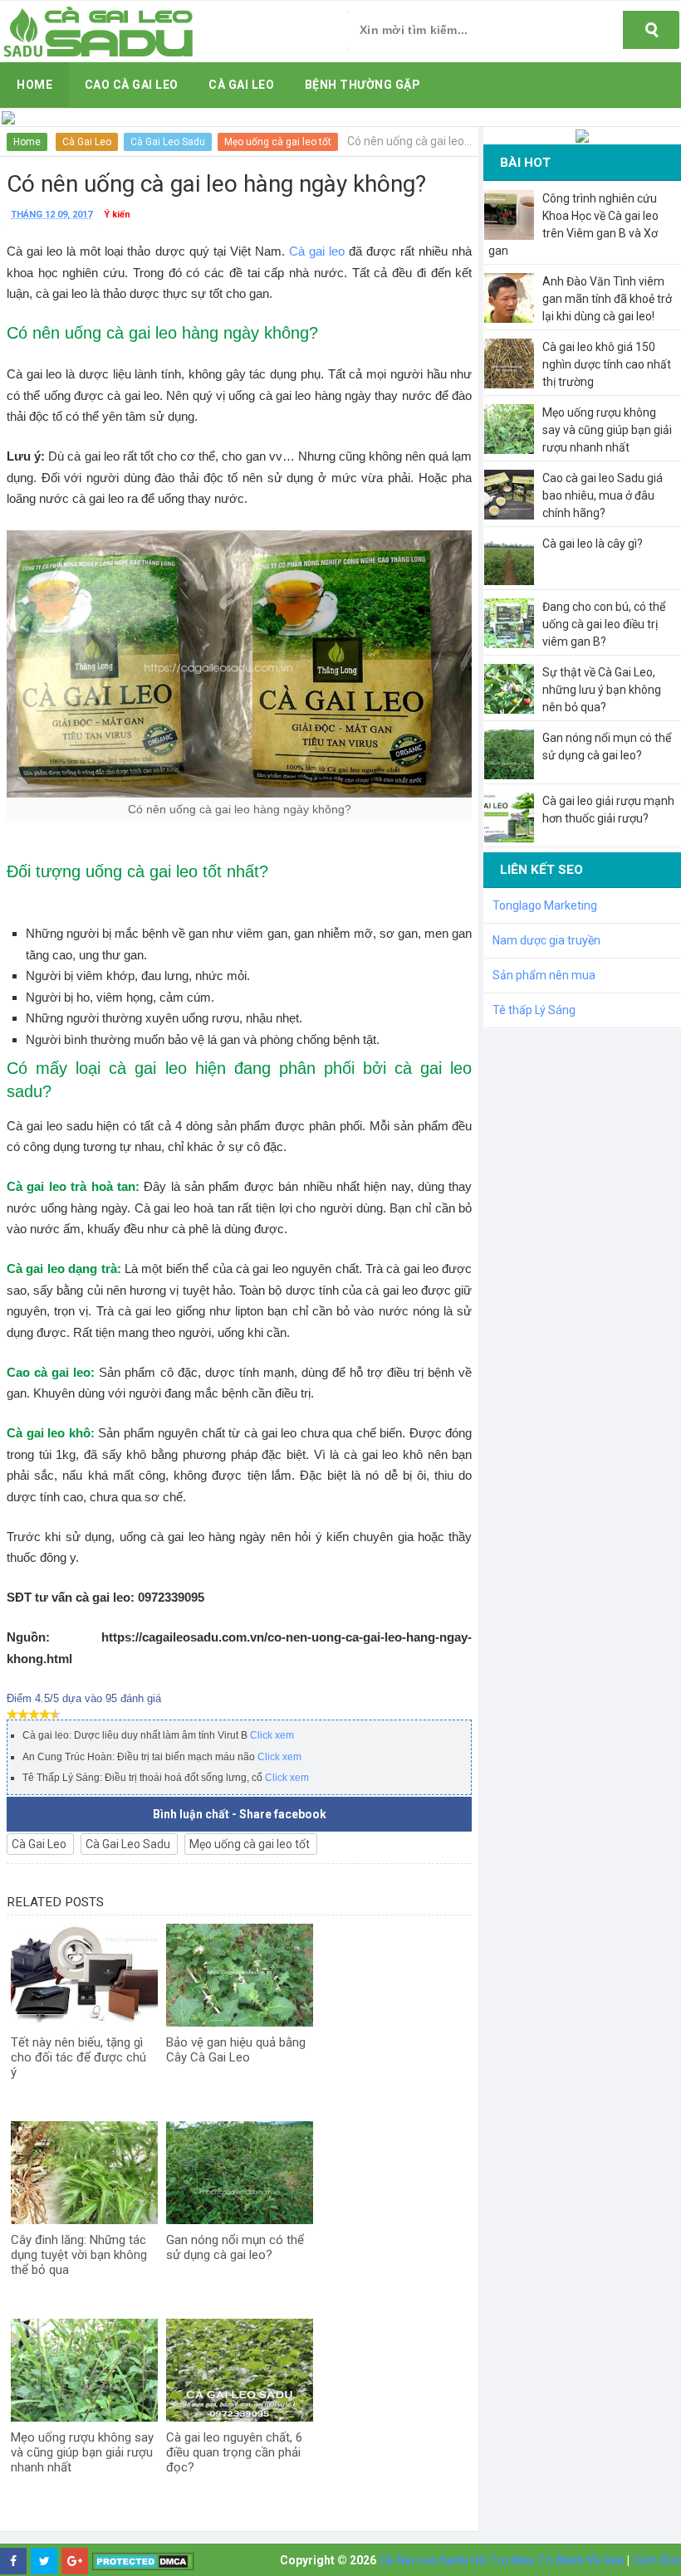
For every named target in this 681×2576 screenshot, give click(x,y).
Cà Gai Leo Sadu (168, 142)
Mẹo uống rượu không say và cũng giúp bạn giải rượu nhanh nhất (82, 2452)
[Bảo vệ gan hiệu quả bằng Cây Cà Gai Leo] (240, 1975)
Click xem (272, 1735)
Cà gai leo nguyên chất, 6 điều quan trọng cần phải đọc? (234, 2452)
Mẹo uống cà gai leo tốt (278, 142)
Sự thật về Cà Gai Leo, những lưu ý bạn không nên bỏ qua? (602, 690)
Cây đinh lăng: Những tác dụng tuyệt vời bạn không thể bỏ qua (79, 2255)
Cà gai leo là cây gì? (593, 544)
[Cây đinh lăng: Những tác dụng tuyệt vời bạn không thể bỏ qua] (84, 2173)
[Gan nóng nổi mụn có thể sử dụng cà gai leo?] (240, 2173)
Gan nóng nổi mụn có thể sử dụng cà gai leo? (235, 2247)
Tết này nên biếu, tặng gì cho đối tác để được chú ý (78, 2057)
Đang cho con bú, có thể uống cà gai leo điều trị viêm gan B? (604, 624)
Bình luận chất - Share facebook (240, 1814)
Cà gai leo (317, 251)
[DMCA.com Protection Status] (143, 2561)
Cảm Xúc (657, 2560)
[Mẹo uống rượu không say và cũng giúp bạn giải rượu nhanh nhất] (84, 2370)
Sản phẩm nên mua (544, 975)
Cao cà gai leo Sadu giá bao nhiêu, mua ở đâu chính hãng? (603, 495)
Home (27, 142)
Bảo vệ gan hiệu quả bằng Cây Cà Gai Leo (236, 2050)
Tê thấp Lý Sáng (534, 1010)
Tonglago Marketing (545, 905)
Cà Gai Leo (87, 142)
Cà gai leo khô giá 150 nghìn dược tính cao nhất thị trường (607, 364)
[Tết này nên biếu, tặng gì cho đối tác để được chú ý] (84, 1975)
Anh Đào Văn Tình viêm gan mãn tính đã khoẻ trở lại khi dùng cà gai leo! (607, 299)
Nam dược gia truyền (546, 940)
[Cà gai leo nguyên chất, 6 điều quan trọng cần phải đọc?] (240, 2370)
